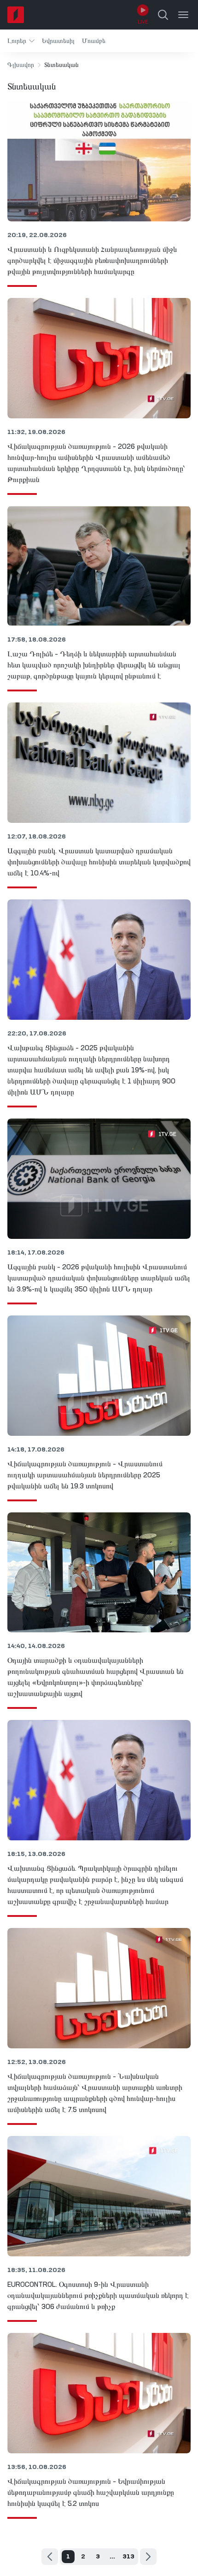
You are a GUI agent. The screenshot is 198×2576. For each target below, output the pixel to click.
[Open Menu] (183, 15)
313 (128, 2557)
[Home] (16, 15)
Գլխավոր (21, 65)
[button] (21, 41)
